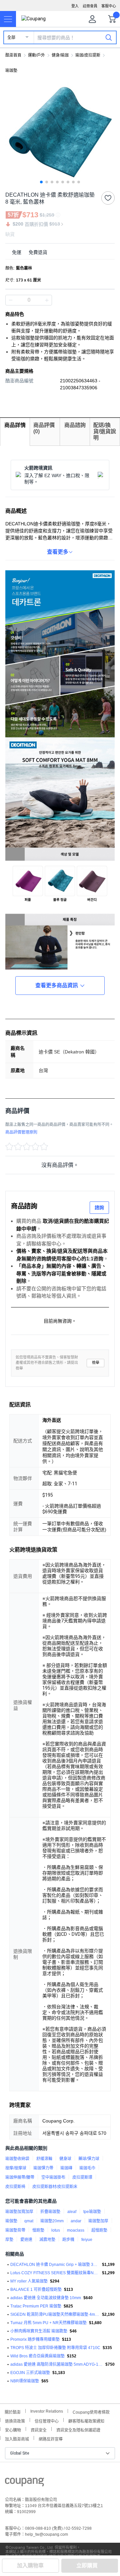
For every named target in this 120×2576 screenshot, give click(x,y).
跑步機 (68, 2240)
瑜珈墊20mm (52, 2221)
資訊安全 (39, 2429)
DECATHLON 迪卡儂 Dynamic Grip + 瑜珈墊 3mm (55, 2265)
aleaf (72, 2212)
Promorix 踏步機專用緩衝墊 (35, 2339)
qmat (29, 2221)
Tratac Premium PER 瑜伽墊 (36, 2306)
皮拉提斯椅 (15, 2187)
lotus (56, 2230)
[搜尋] (109, 37)
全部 (11, 38)
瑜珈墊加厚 (98, 2221)
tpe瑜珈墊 (92, 2212)
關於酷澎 (13, 2411)
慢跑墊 (38, 2230)
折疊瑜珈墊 (50, 2212)
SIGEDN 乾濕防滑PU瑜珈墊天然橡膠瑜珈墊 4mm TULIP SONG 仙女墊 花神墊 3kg (55, 2314)
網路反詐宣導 (51, 2438)
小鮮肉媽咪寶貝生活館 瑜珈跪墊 (39, 2331)
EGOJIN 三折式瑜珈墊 (30, 2373)
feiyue (87, 2240)
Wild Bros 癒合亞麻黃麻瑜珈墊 (37, 2356)
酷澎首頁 (13, 55)
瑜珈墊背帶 (15, 2230)
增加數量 (11, 300)
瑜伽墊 (11, 2221)
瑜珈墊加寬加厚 (19, 2212)
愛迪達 (26, 2240)
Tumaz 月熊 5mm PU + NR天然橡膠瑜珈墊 (48, 2323)
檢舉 (96, 1363)
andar (76, 2221)
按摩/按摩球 (16, 2168)
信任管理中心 (47, 2420)
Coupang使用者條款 (91, 2411)
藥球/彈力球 (89, 2159)
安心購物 (13, 2429)
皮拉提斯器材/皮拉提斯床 (55, 2187)
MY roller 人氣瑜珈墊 (29, 2281)
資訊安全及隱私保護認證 (78, 2429)
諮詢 (99, 1207)
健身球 (65, 2159)
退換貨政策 (15, 2420)
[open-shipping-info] (58, 252)
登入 (75, 6)
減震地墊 (47, 2240)
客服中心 (109, 6)
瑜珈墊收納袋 (17, 2159)
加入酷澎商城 (17, 2438)
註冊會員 (90, 6)
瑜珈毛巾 (87, 2168)
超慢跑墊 (99, 2230)
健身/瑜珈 (60, 55)
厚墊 (9, 2240)
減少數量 (47, 300)
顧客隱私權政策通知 (86, 2420)
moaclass (76, 2230)
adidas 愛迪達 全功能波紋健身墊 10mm (46, 2298)
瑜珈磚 (66, 2168)
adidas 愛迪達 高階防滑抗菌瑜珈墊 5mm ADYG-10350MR (57, 2364)
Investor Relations (47, 2411)
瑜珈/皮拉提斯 (88, 55)
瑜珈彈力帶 (43, 2168)
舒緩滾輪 (44, 2159)
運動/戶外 (36, 55)
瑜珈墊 (11, 71)
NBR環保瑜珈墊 (25, 2381)
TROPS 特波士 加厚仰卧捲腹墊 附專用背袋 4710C (55, 2348)
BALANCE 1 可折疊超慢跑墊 (36, 2290)
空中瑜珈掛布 (53, 2177)
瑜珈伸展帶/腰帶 (20, 2177)
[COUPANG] (24, 2483)
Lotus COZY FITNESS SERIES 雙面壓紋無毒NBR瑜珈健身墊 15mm (55, 2273)
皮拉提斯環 (82, 2177)
